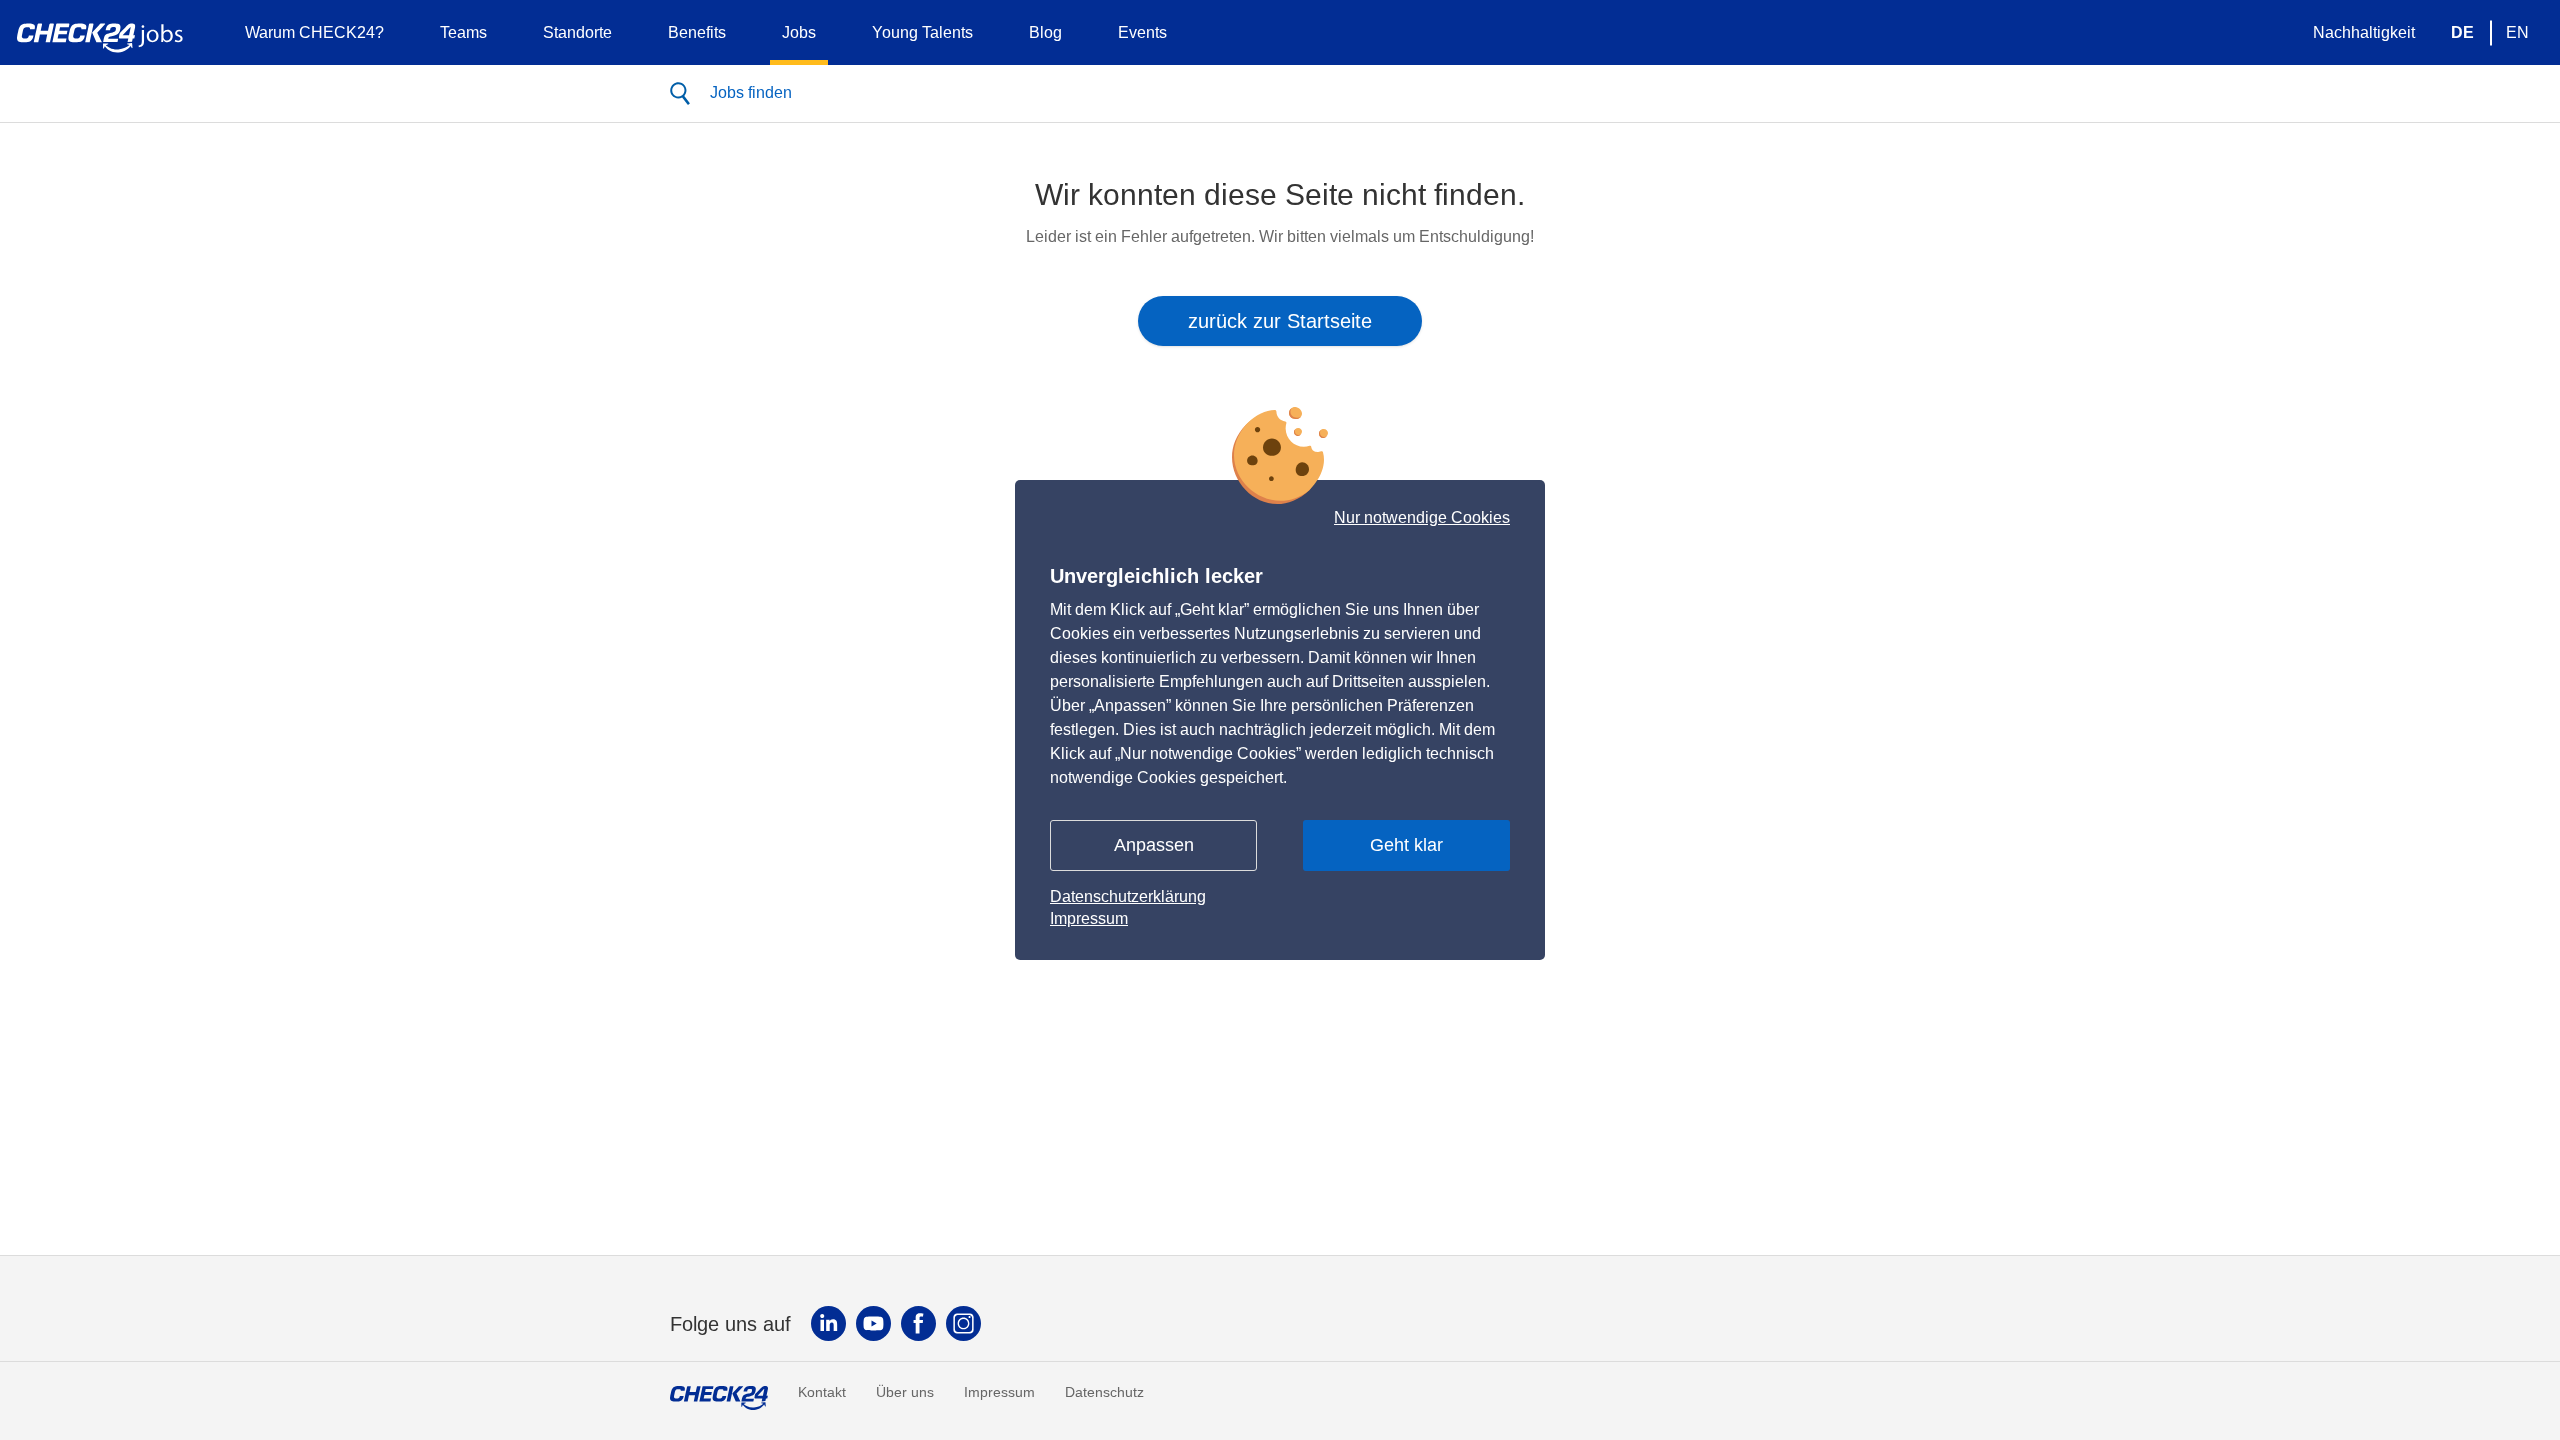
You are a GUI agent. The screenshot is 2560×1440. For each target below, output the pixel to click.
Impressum (1089, 918)
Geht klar (1406, 845)
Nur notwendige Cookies (1422, 518)
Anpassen (1154, 845)
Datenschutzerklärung (1128, 896)
